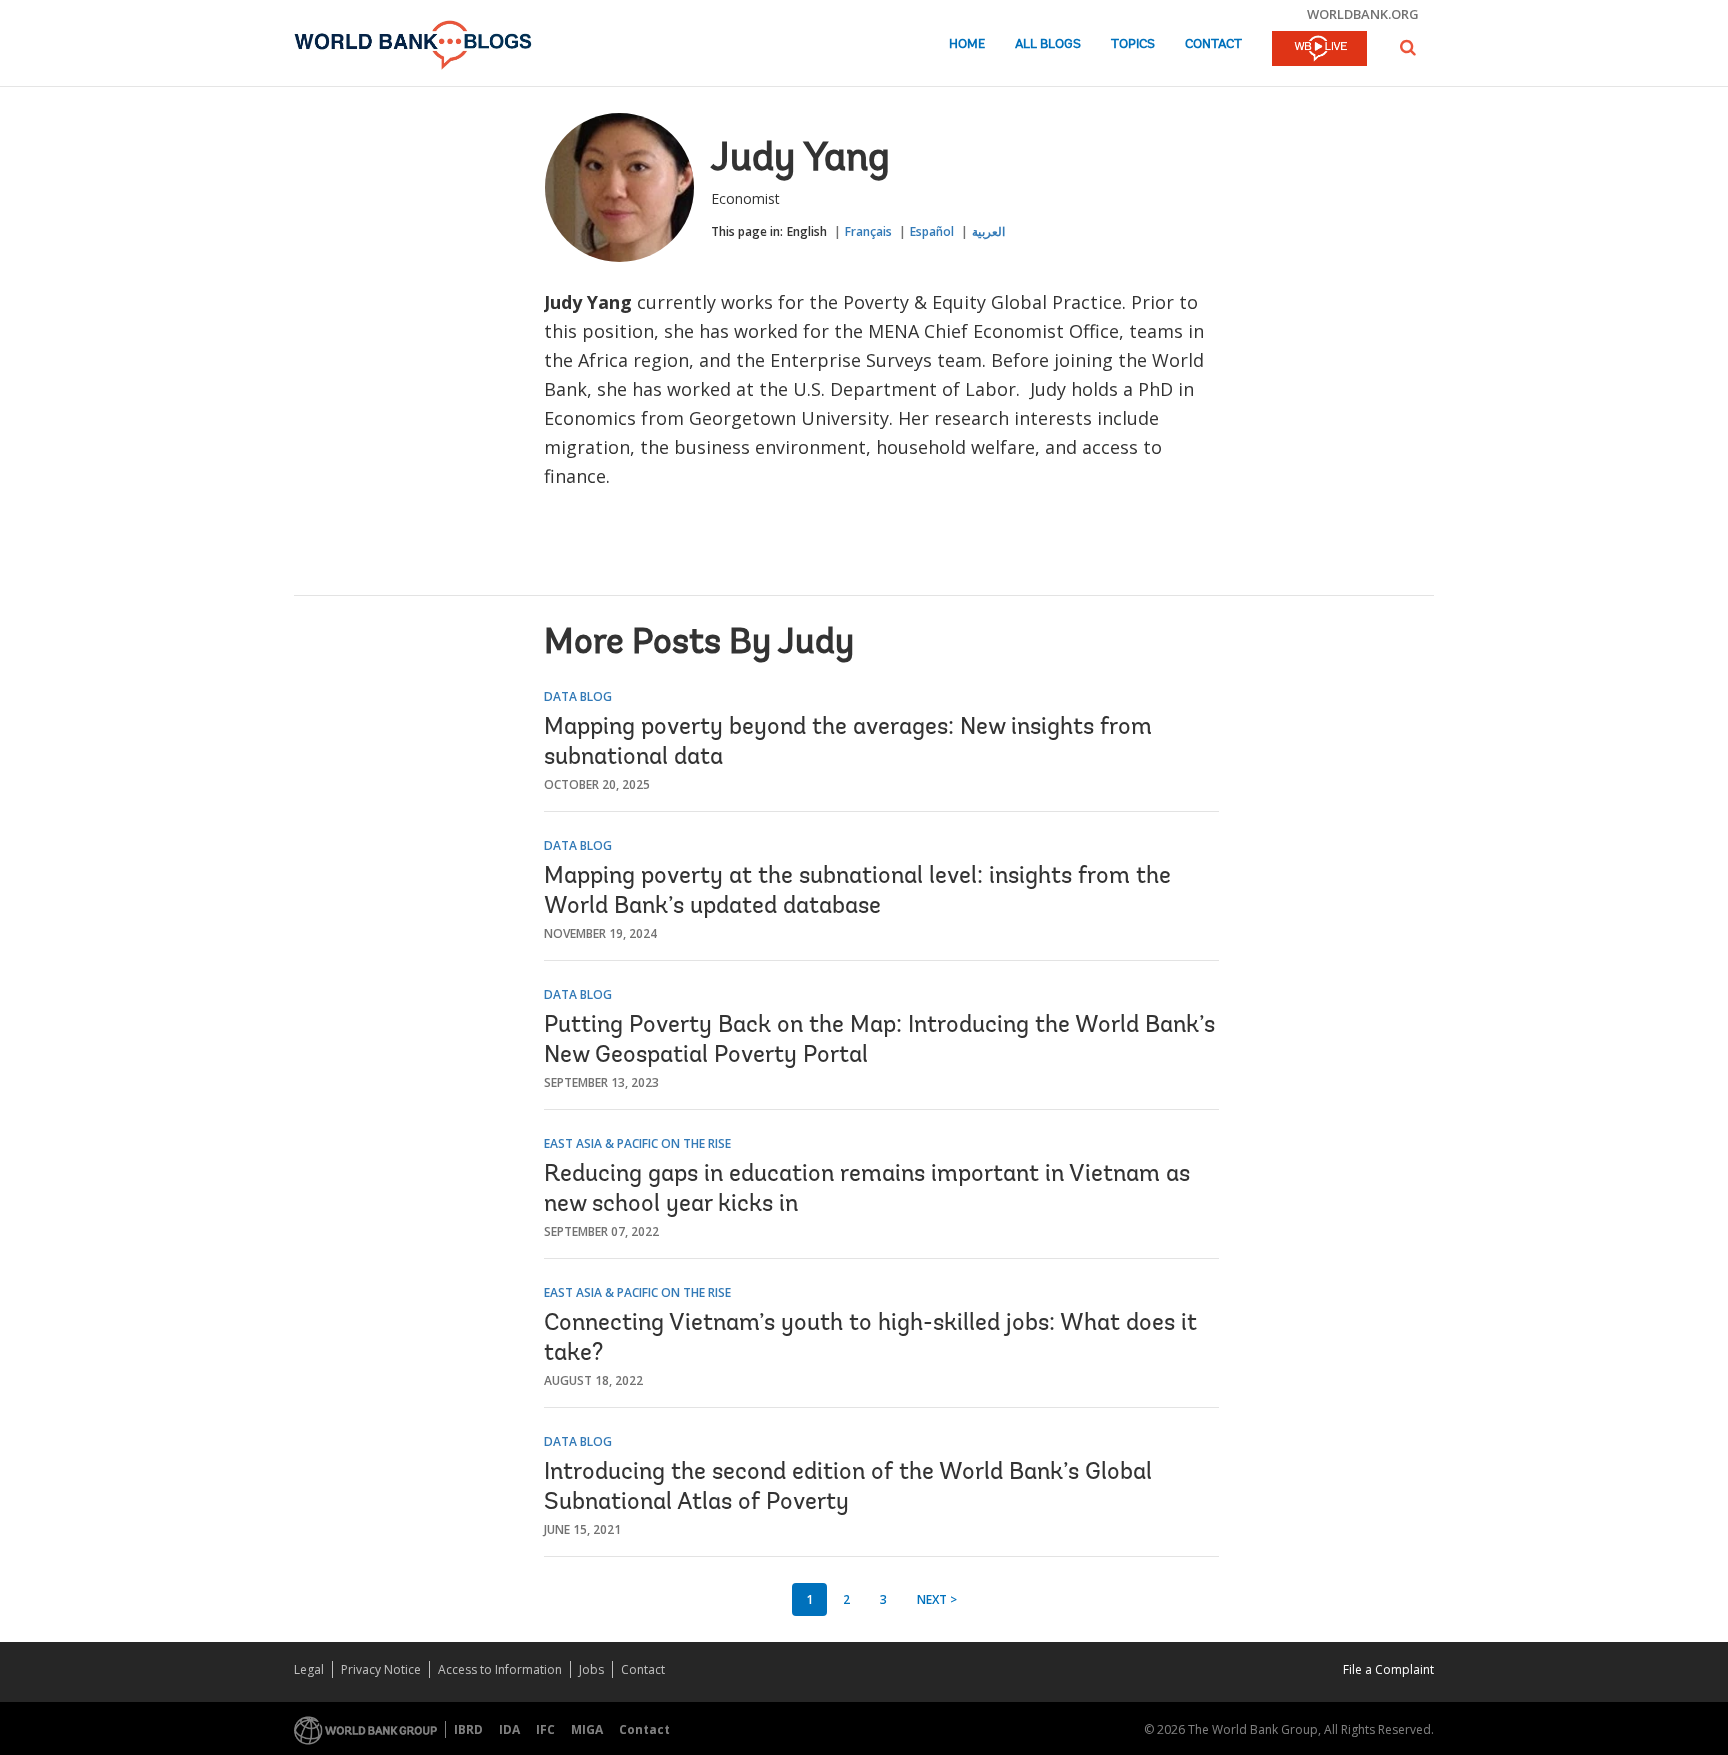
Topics (1133, 44)
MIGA (587, 1729)
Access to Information (500, 1669)
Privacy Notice (381, 1669)
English (807, 231)
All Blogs (1048, 44)
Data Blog (578, 696)
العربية (988, 231)
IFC (545, 1729)
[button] (1408, 47)
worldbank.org (1363, 14)
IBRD (468, 1729)
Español (932, 231)
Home (967, 44)
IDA (509, 1729)
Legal (309, 1669)
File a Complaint (1388, 1669)
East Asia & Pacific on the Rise (637, 1143)
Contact (1213, 44)
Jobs (591, 1669)
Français (868, 231)
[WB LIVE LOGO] (1319, 50)
